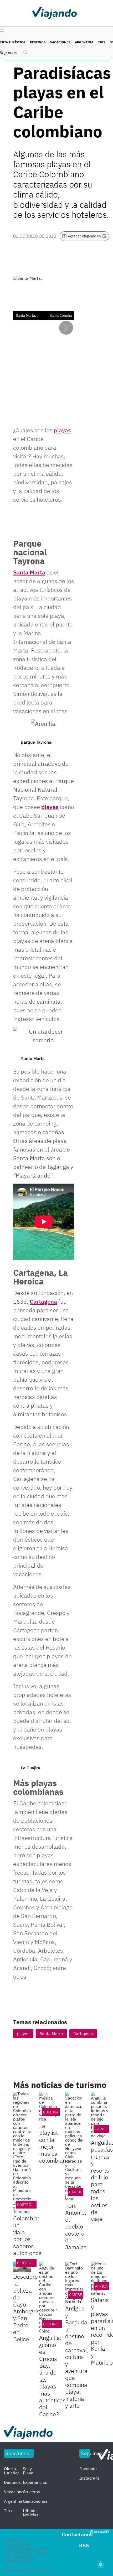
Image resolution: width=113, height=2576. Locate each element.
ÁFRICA (101, 2286)
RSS (84, 2545)
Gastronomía (30, 2205)
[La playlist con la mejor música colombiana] (48, 2106)
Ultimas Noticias (31, 2513)
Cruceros (31, 2492)
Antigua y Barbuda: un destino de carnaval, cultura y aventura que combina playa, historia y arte (77, 2357)
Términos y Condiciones (26, 2570)
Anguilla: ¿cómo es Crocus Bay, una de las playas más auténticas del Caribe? (52, 2376)
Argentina (84, 42)
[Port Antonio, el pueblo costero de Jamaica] (74, 2146)
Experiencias (35, 2482)
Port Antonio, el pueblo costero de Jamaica (76, 2226)
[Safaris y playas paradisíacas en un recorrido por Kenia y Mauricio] (100, 2278)
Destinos (38, 42)
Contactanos (77, 2534)
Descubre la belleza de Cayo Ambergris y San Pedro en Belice (26, 2308)
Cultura (51, 2112)
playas (50, 807)
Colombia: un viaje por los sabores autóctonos (27, 2235)
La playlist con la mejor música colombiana (54, 2143)
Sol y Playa (28, 2471)
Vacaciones (60, 42)
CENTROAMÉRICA (32, 2263)
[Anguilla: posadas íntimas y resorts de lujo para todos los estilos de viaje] (100, 2115)
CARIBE (101, 2129)
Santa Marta (29, 572)
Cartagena (43, 1301)
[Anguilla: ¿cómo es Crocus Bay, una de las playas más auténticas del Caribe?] (48, 2297)
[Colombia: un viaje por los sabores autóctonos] (22, 2153)
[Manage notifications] (101, 2564)
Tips (102, 42)
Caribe (76, 2192)
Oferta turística (12, 2471)
